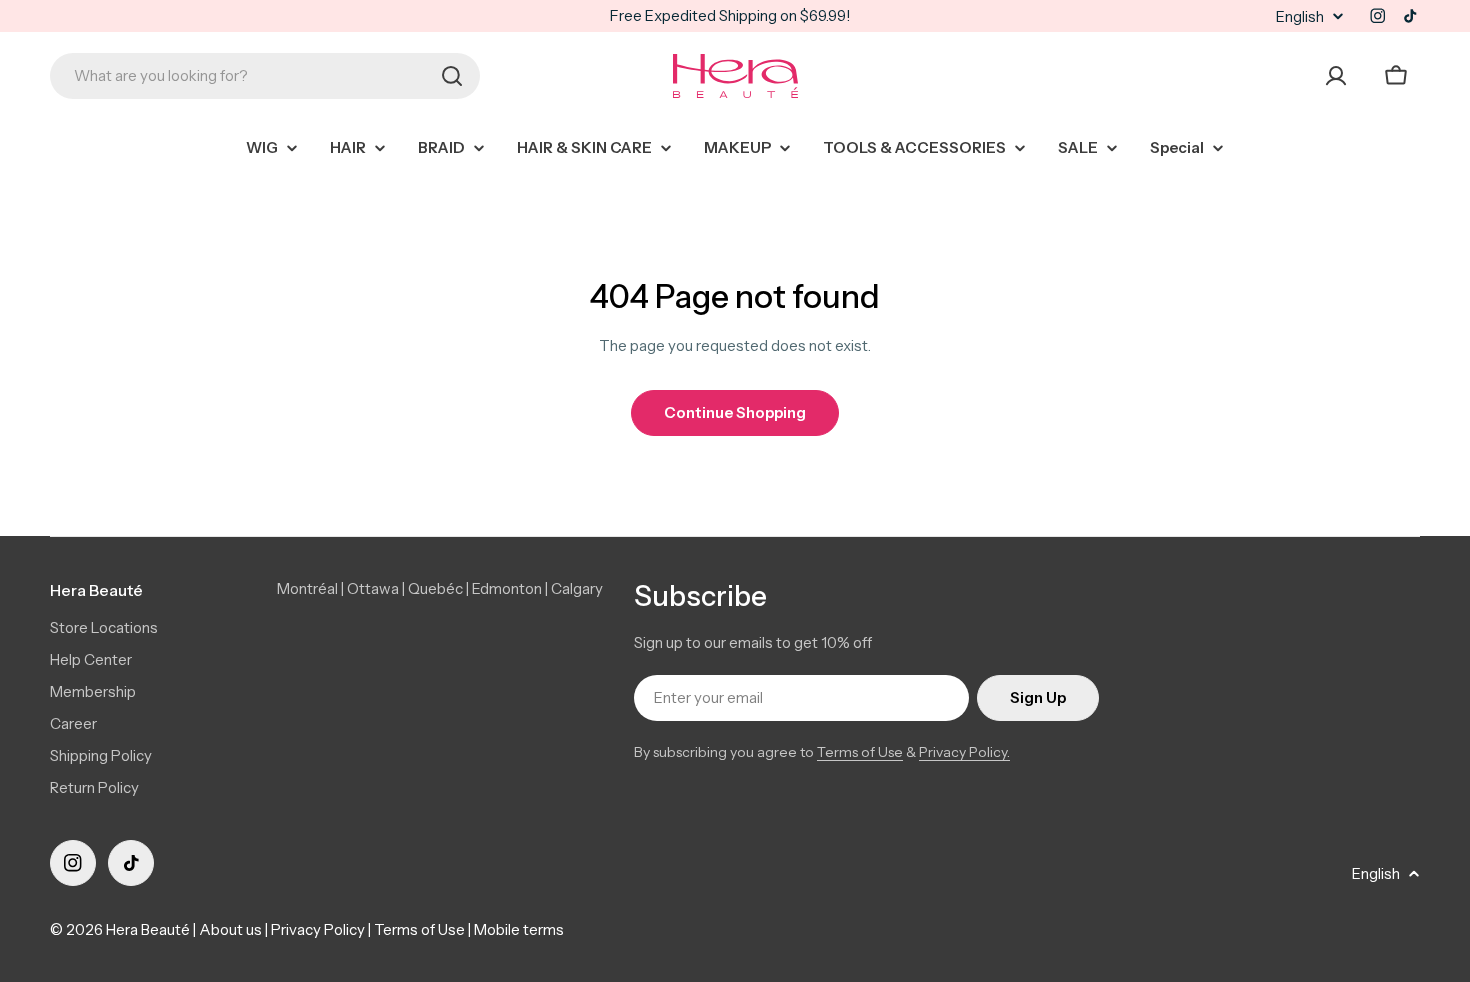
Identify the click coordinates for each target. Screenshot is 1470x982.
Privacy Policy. (964, 752)
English (1300, 16)
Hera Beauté (148, 929)
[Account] (1336, 76)
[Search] (452, 76)
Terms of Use (860, 752)
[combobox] (265, 76)
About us (230, 929)
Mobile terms (519, 929)
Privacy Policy (318, 929)
